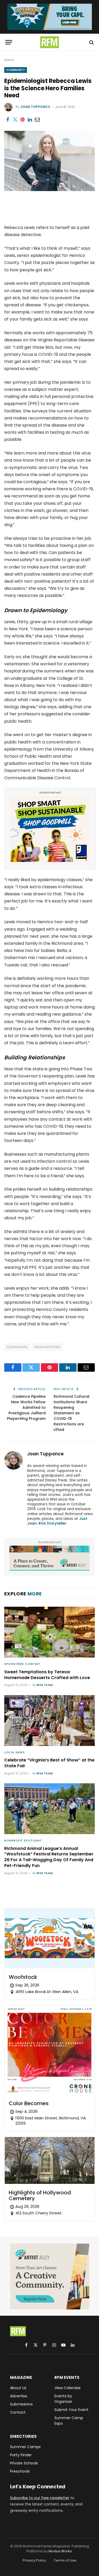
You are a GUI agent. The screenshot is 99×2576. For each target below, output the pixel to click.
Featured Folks (47, 1347)
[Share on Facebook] (8, 119)
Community (16, 70)
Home (9, 60)
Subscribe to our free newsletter (40, 2498)
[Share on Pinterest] (22, 119)
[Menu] (9, 42)
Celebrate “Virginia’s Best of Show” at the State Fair (49, 1763)
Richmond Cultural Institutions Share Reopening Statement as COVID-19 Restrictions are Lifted (72, 1413)
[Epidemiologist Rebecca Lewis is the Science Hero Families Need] (49, 190)
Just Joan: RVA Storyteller (57, 1521)
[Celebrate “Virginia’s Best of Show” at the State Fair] (49, 1721)
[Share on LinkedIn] (30, 119)
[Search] (91, 42)
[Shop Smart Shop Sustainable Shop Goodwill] (50, 860)
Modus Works (60, 2551)
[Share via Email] (37, 119)
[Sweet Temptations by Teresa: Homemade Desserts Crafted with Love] (49, 1632)
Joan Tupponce (35, 107)
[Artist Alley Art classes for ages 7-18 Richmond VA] (49, 1558)
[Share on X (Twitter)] (15, 119)
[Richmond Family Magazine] (50, 42)
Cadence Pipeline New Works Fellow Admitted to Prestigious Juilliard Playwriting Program (26, 1407)
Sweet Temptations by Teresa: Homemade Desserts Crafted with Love (47, 1675)
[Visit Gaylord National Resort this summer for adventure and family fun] (50, 17)
